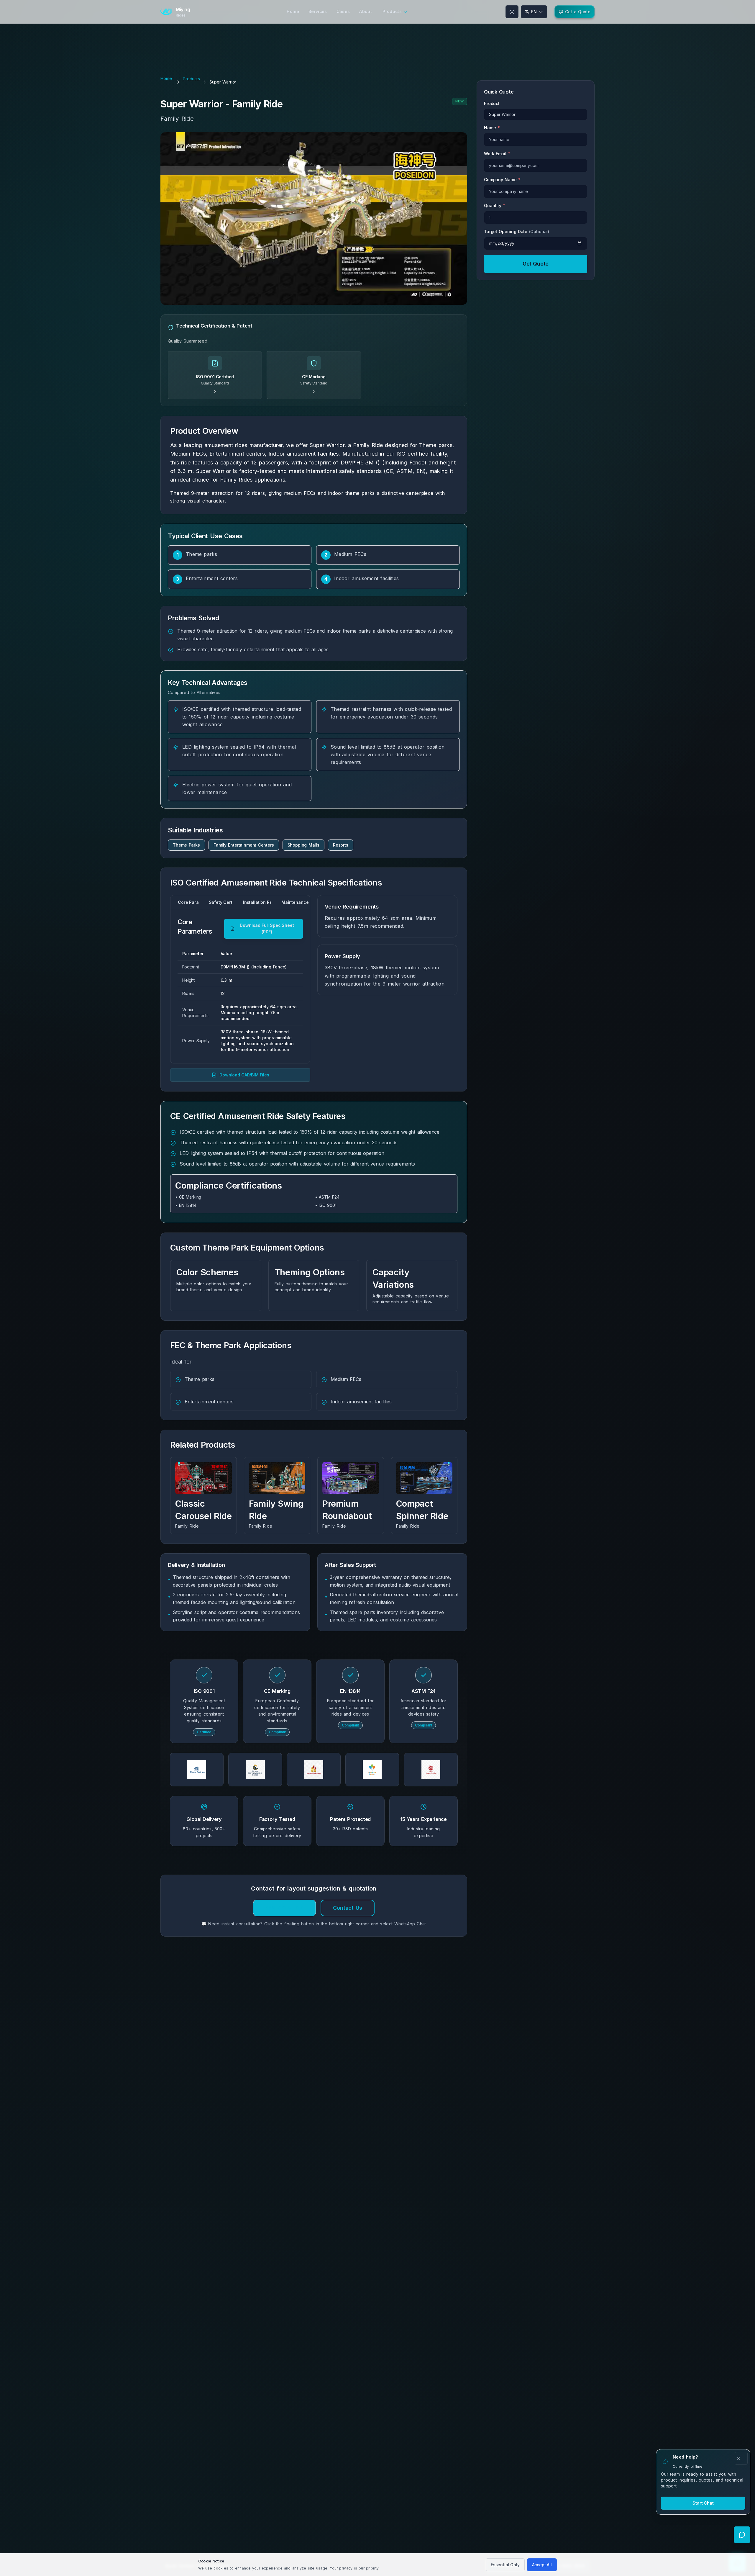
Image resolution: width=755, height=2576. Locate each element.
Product (492, 103)
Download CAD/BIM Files (244, 1075)
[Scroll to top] (9, 2541)
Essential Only (505, 2565)
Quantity (495, 206)
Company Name (502, 180)
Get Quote (536, 264)
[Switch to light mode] (512, 12)
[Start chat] (742, 2535)
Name (492, 128)
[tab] (185, 902)
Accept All (542, 2565)
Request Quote (285, 1908)
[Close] (741, 2458)
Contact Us (348, 1908)
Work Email (497, 154)
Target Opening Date (517, 231)
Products (191, 79)
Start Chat (703, 2503)
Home (166, 78)
